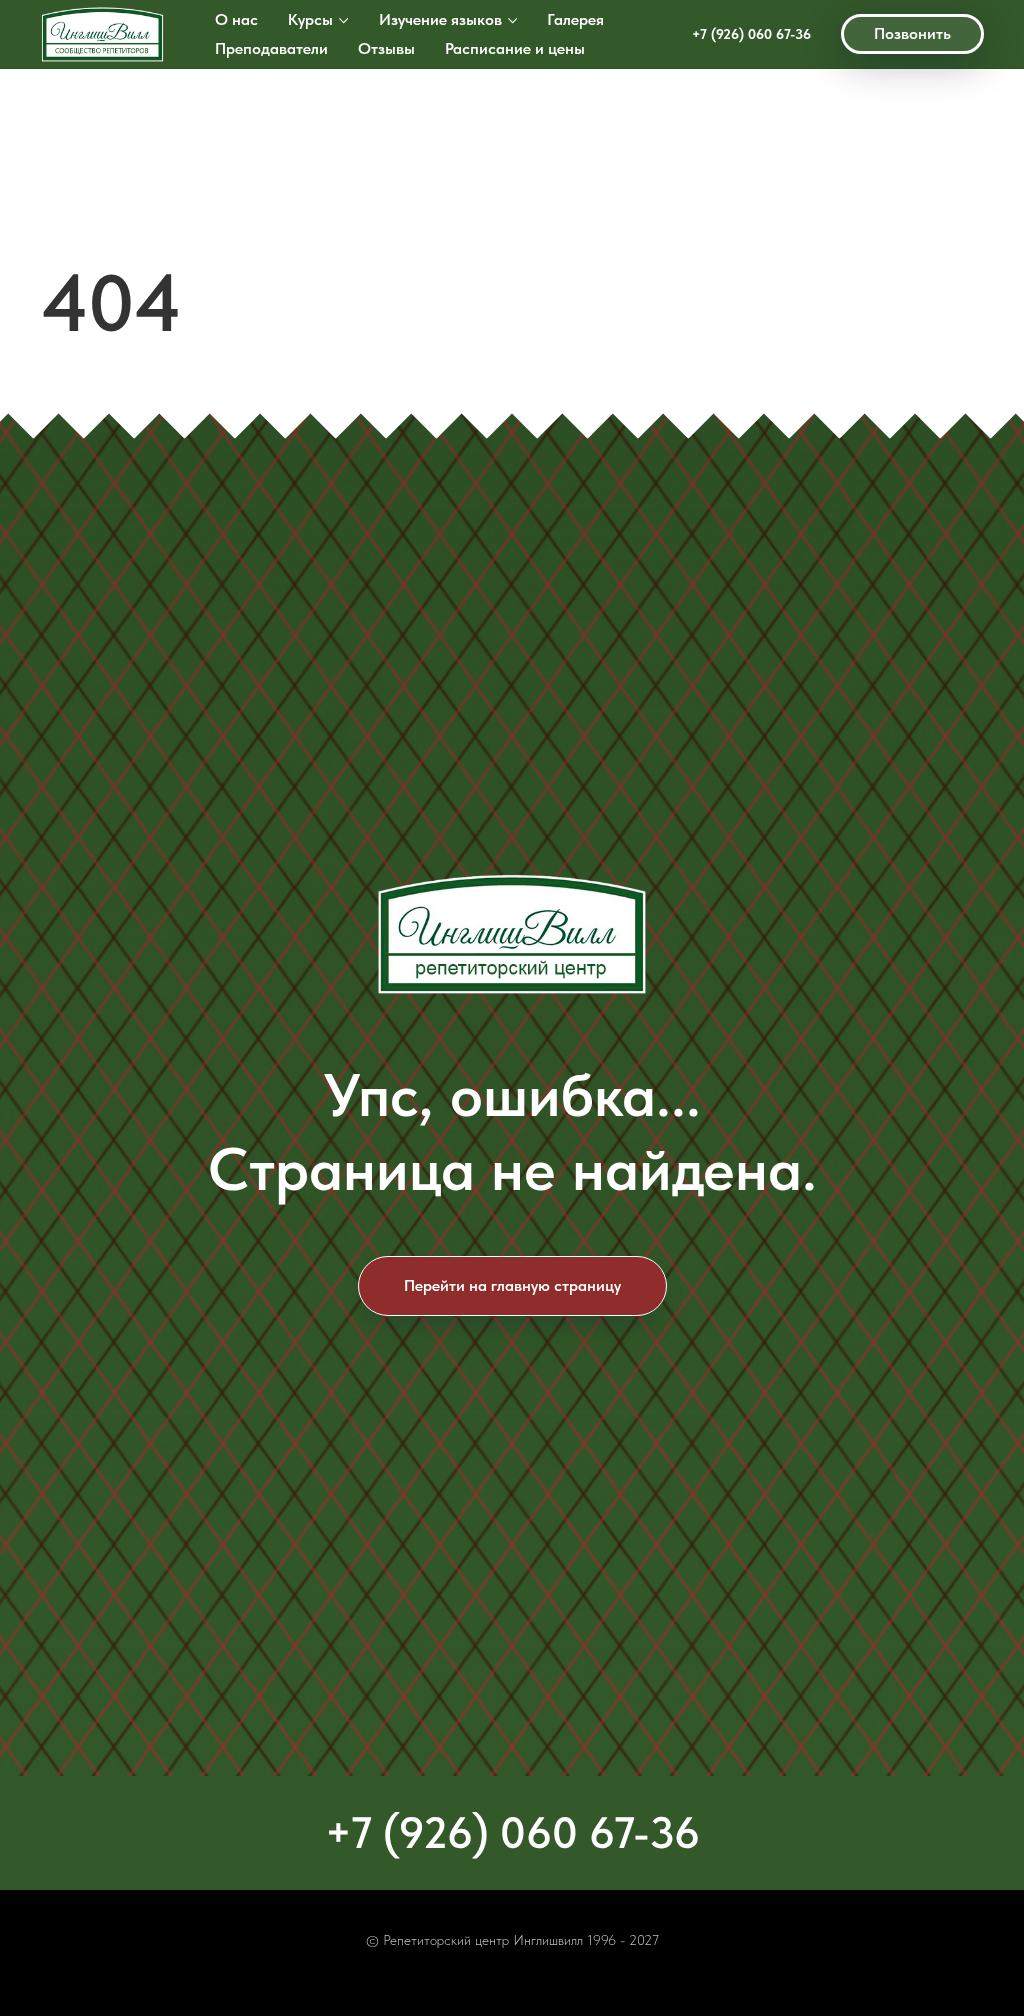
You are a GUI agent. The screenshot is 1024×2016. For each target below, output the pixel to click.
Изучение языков (440, 19)
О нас (236, 19)
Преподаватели (271, 48)
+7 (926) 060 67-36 (751, 34)
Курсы (310, 19)
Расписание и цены (515, 48)
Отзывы (386, 48)
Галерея (575, 19)
